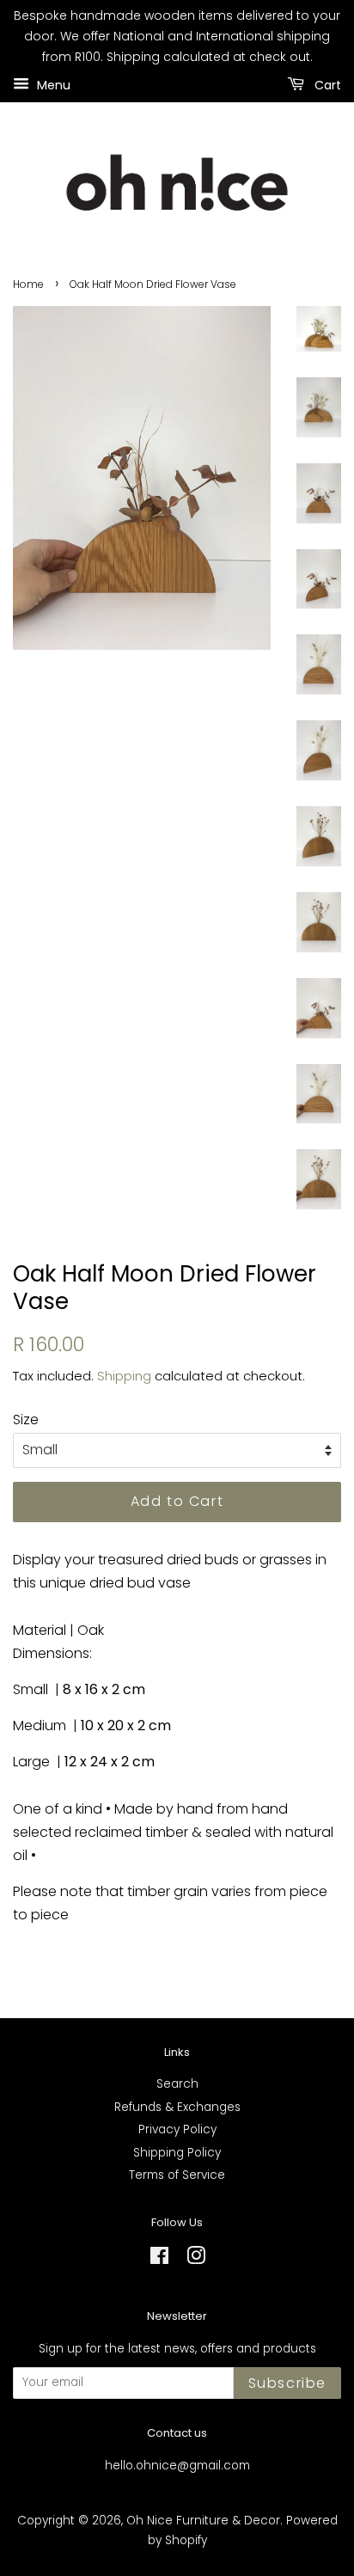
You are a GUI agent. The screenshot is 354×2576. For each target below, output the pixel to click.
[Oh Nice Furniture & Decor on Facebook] (159, 2259)
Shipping (124, 1376)
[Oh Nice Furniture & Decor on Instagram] (196, 2259)
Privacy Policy (177, 2129)
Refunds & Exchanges (177, 2107)
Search (177, 2084)
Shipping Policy (177, 2153)
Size (26, 1420)
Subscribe (287, 2383)
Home (28, 284)
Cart (326, 85)
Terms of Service (177, 2175)
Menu (52, 85)
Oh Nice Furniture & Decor (203, 2521)
